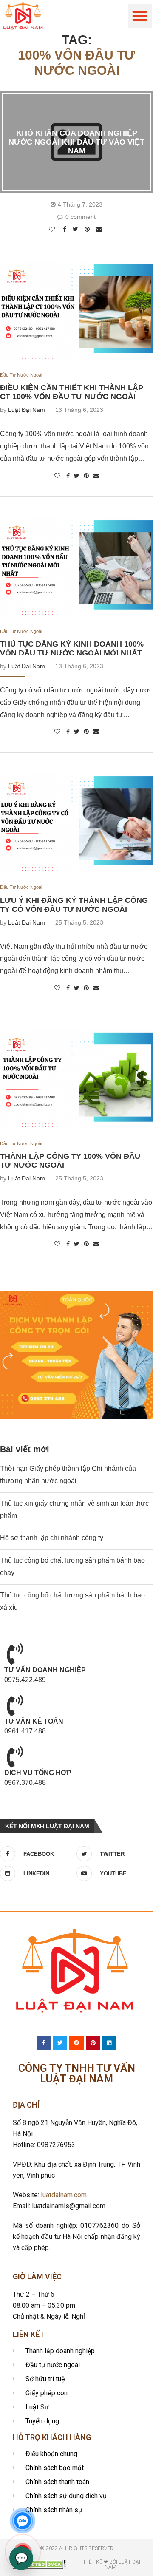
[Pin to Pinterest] (88, 229)
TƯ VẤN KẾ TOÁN (34, 1721)
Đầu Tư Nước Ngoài (21, 375)
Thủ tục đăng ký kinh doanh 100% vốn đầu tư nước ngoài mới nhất (72, 648)
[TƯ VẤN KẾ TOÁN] (15, 1705)
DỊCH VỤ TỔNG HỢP (38, 1773)
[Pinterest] (93, 2043)
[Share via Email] (100, 229)
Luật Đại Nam (27, 410)
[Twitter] (60, 2043)
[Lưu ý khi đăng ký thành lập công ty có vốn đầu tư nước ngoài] (76, 821)
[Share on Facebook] (66, 229)
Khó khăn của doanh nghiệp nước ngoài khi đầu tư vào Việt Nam (76, 142)
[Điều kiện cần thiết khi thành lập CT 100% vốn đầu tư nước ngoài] (76, 309)
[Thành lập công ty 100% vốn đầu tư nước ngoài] (76, 1077)
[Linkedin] (109, 2043)
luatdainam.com (64, 2195)
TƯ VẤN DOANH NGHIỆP (45, 1670)
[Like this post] (53, 229)
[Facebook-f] (44, 2043)
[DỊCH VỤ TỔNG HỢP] (15, 1757)
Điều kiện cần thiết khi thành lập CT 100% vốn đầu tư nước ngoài (72, 392)
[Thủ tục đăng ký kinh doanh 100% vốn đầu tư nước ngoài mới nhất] (76, 565)
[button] (140, 16)
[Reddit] (76, 2043)
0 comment (81, 217)
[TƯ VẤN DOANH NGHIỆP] (15, 1654)
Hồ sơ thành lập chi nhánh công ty (52, 1538)
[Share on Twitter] (76, 229)
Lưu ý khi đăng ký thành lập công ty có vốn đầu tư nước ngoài (74, 905)
